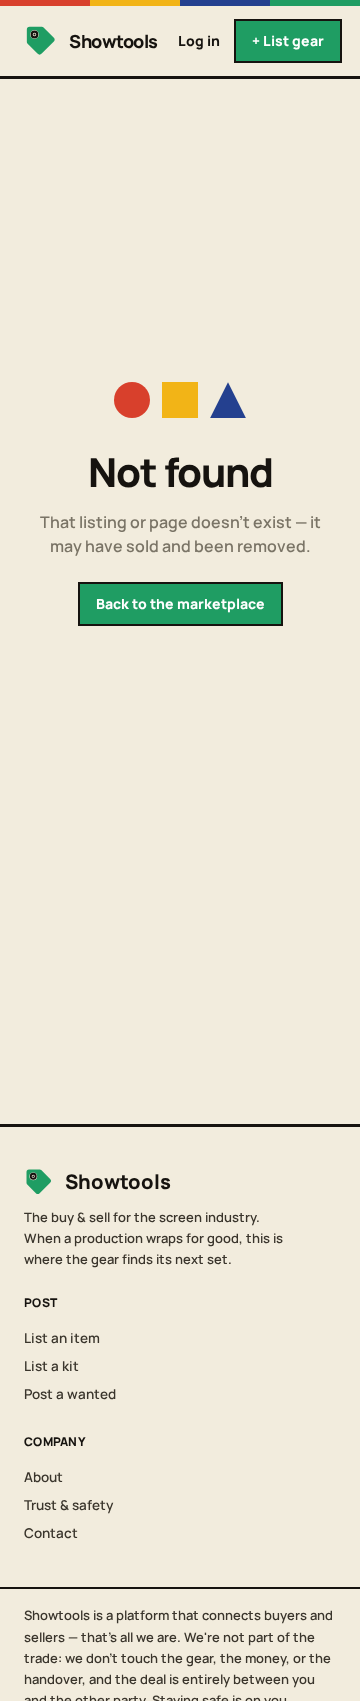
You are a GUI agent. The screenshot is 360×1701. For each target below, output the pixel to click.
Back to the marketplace (180, 603)
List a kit (51, 1366)
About (43, 1477)
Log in (199, 40)
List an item (62, 1338)
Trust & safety (68, 1505)
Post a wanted (70, 1394)
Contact (51, 1533)
